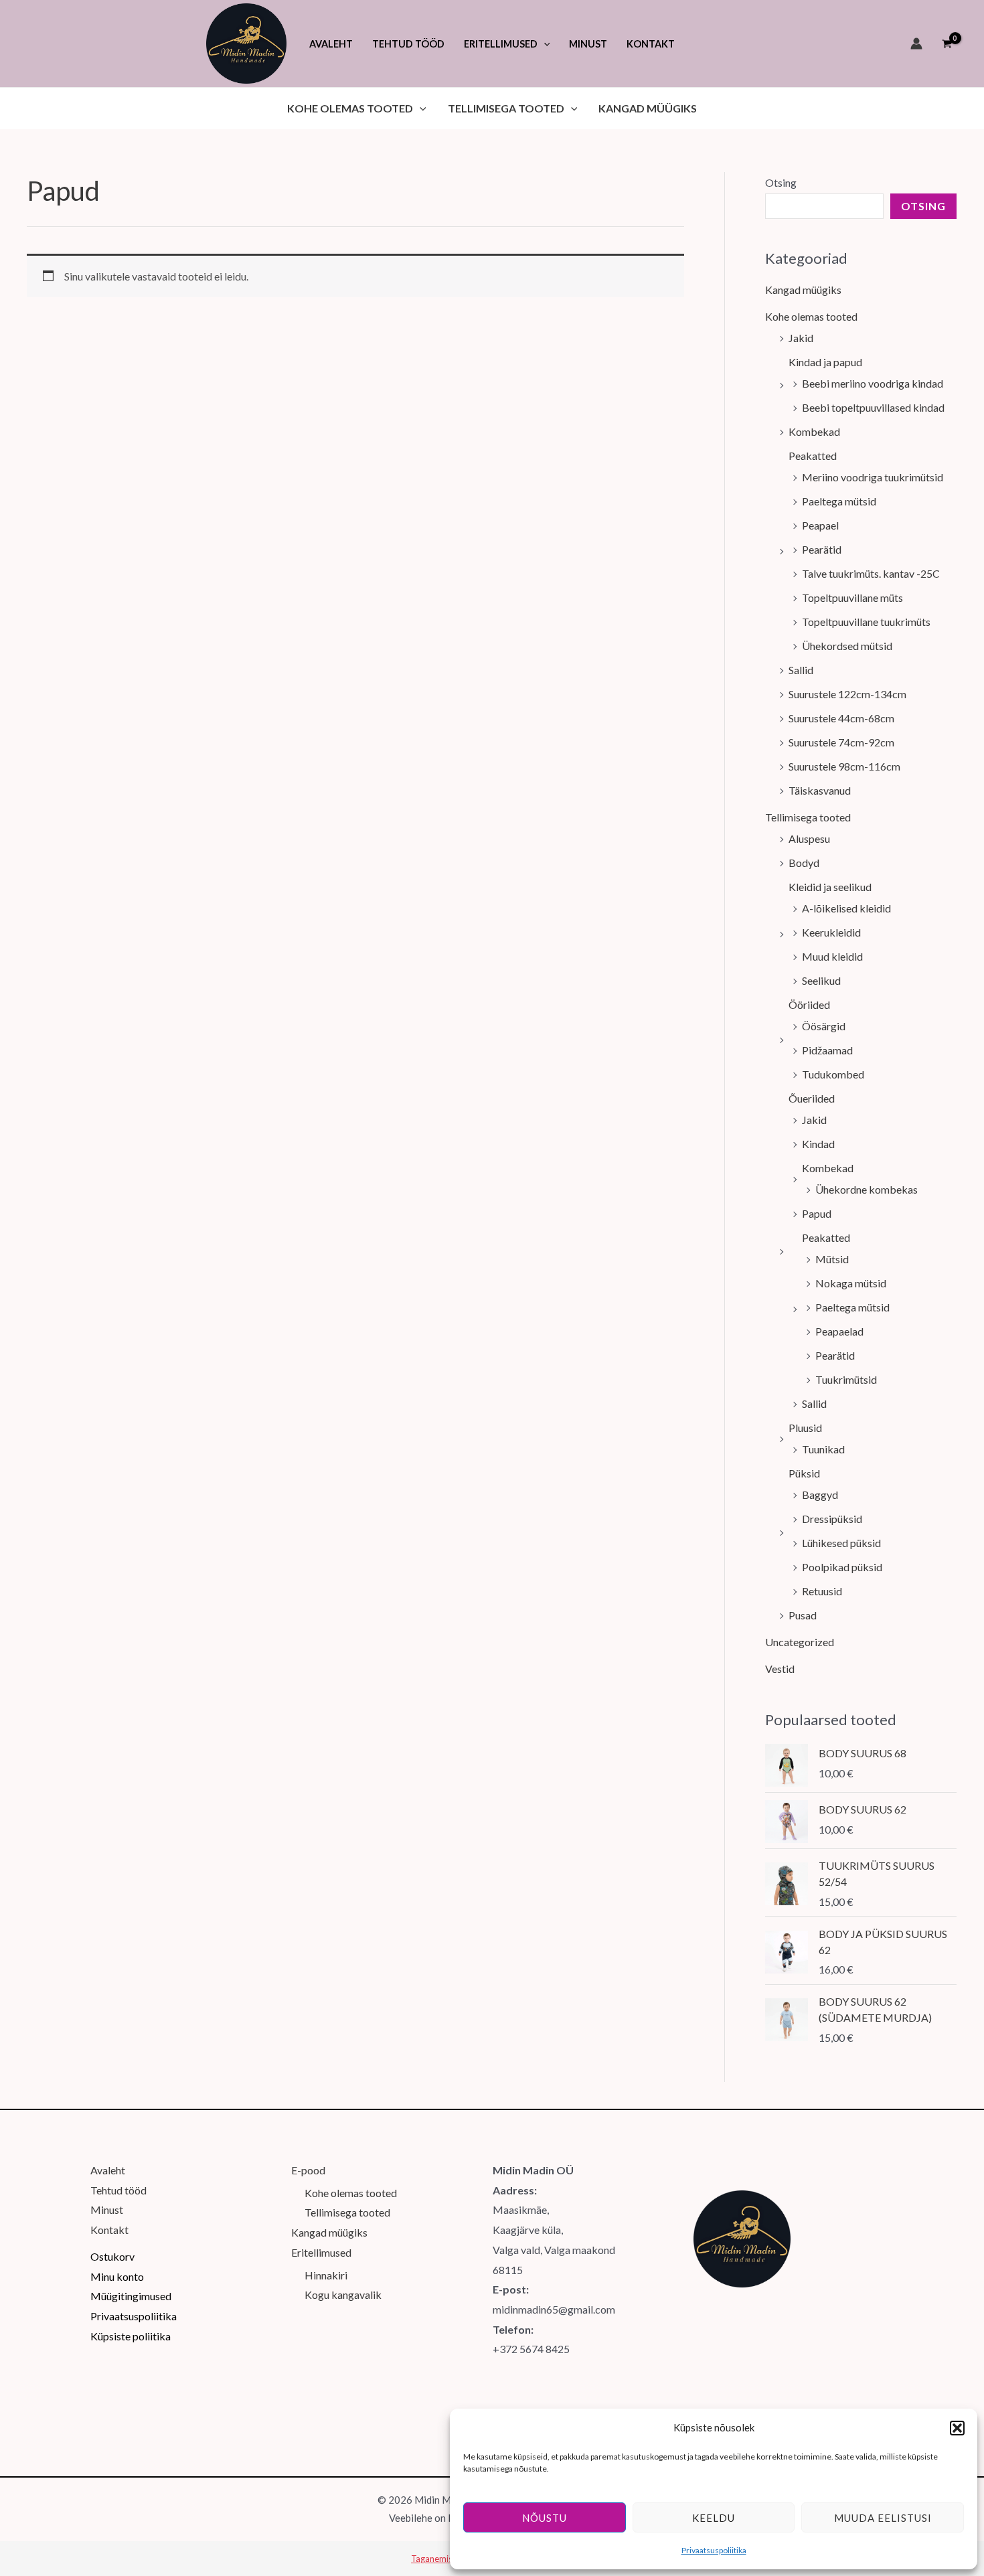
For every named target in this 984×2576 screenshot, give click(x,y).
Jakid (801, 338)
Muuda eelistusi (883, 2518)
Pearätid (822, 549)
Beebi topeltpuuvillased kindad (873, 407)
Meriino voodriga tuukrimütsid (873, 477)
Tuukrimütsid (846, 1379)
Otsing (781, 182)
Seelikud (821, 980)
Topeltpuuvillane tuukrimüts (866, 622)
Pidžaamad (827, 1050)
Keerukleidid (831, 932)
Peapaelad (839, 1331)
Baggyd (820, 1495)
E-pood (308, 2170)
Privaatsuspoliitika (714, 2550)
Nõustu (545, 2518)
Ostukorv (112, 2256)
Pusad (803, 1615)
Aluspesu (809, 838)
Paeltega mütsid (839, 501)
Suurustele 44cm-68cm (841, 718)
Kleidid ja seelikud (830, 887)
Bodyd (804, 863)
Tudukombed (833, 1074)
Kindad (818, 1144)
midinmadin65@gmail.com (554, 2309)
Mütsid (832, 1259)
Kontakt (109, 2230)
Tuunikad (823, 1449)
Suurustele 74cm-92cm (841, 742)
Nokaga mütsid (851, 1283)
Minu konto (117, 2276)
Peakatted (813, 456)
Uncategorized (800, 1642)
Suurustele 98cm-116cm (844, 766)
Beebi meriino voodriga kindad (873, 383)
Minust (107, 2209)
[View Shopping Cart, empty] (947, 44)
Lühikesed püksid (841, 1543)
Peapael (820, 525)
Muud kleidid (832, 956)
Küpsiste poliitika (131, 2336)
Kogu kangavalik (343, 2295)
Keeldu (714, 2518)
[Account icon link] (916, 44)
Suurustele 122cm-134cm (847, 694)
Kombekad (814, 431)
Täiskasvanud (820, 790)
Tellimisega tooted (808, 817)
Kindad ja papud (825, 362)
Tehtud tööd (118, 2190)
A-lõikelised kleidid (846, 908)
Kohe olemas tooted (811, 316)
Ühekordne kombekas (867, 1189)
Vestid (780, 1669)
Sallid (801, 670)
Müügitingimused (131, 2296)
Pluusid (805, 1428)
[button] (957, 2428)
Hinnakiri (326, 2275)
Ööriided (809, 1004)
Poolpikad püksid (842, 1567)
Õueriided (812, 1098)
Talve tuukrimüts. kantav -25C (871, 573)
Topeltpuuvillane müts (852, 597)
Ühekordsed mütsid (847, 646)
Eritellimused (321, 2252)
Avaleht (108, 2170)
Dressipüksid (832, 1519)
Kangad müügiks (803, 290)
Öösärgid (824, 1026)
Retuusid (822, 1591)
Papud (817, 1213)
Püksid (804, 1473)
